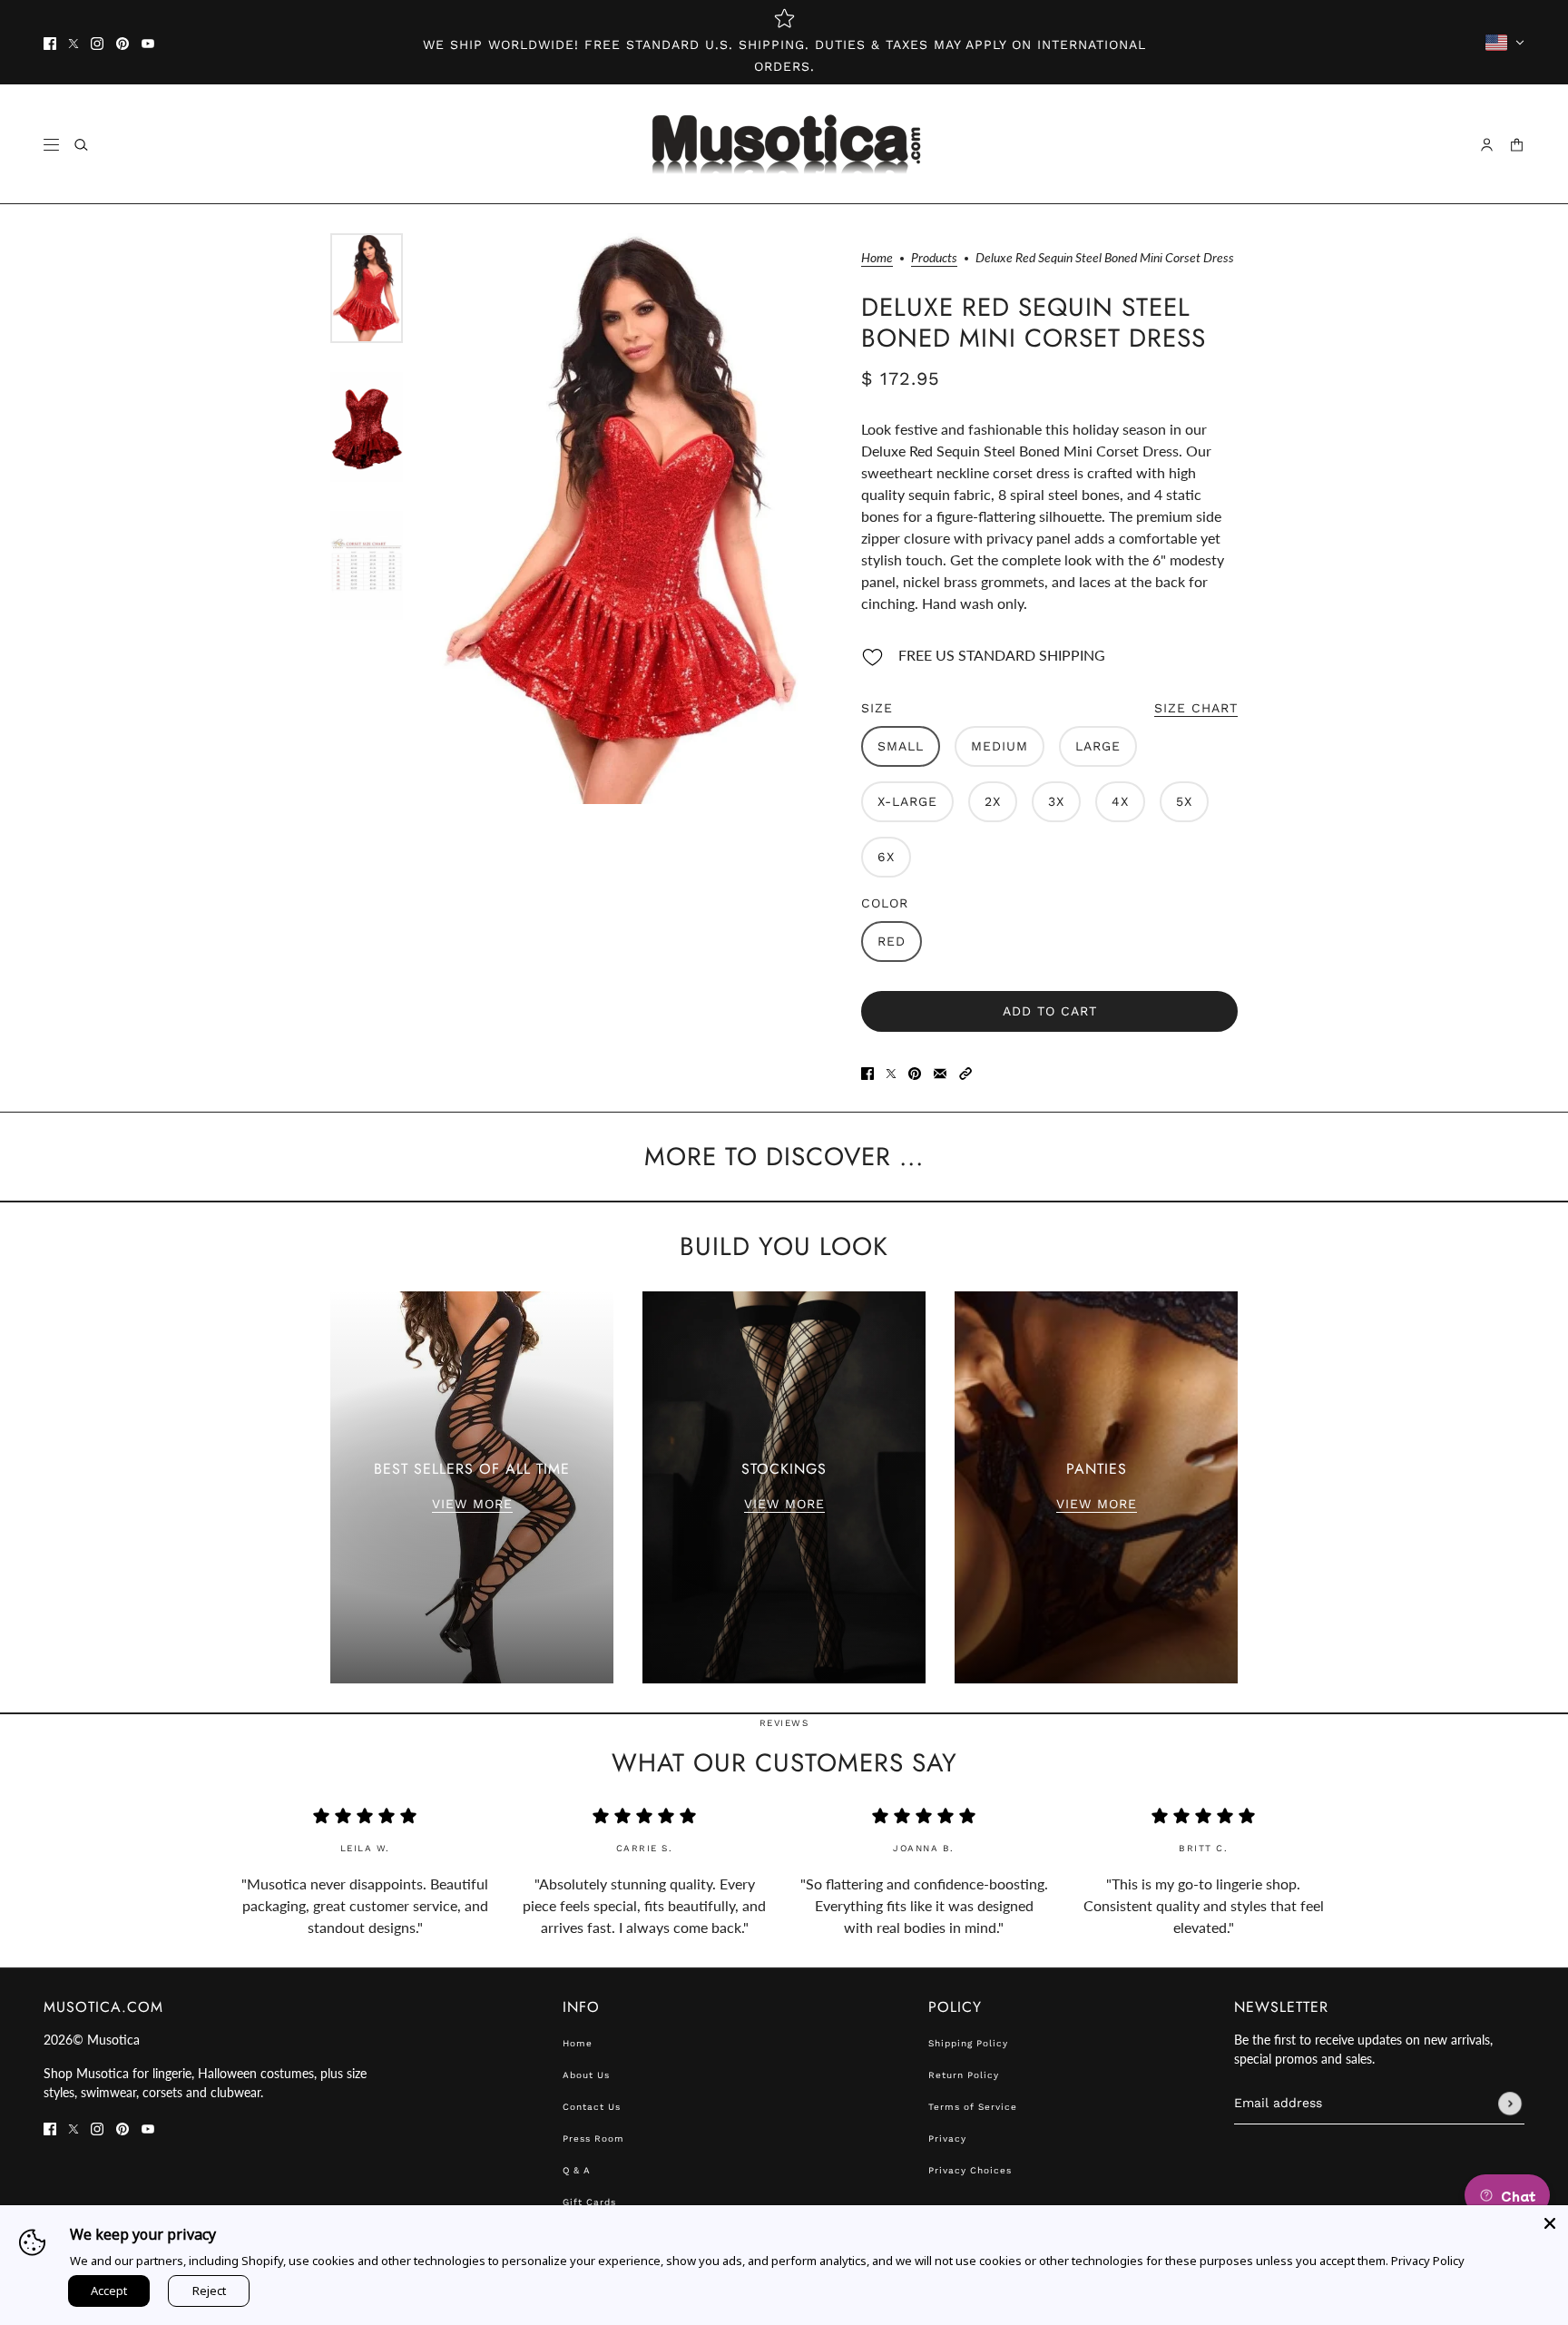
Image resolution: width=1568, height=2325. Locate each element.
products (934, 258)
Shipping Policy (968, 2043)
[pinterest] (122, 43)
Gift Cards (589, 2202)
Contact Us (592, 2107)
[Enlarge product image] (622, 519)
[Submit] (1510, 2104)
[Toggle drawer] (51, 145)
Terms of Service (973, 2107)
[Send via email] (940, 1072)
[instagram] (97, 43)
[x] (73, 43)
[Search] (81, 145)
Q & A (577, 2170)
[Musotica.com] (784, 144)
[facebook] (50, 43)
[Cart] (1517, 145)
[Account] (1487, 145)
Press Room (593, 2139)
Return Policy (964, 2075)
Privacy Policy (1428, 2261)
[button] (965, 1072)
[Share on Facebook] (867, 1072)
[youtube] (148, 43)
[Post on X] (891, 1072)
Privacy (947, 2139)
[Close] (1550, 2223)
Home (877, 258)
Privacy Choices (970, 2170)
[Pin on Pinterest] (915, 1072)
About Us (586, 2075)
